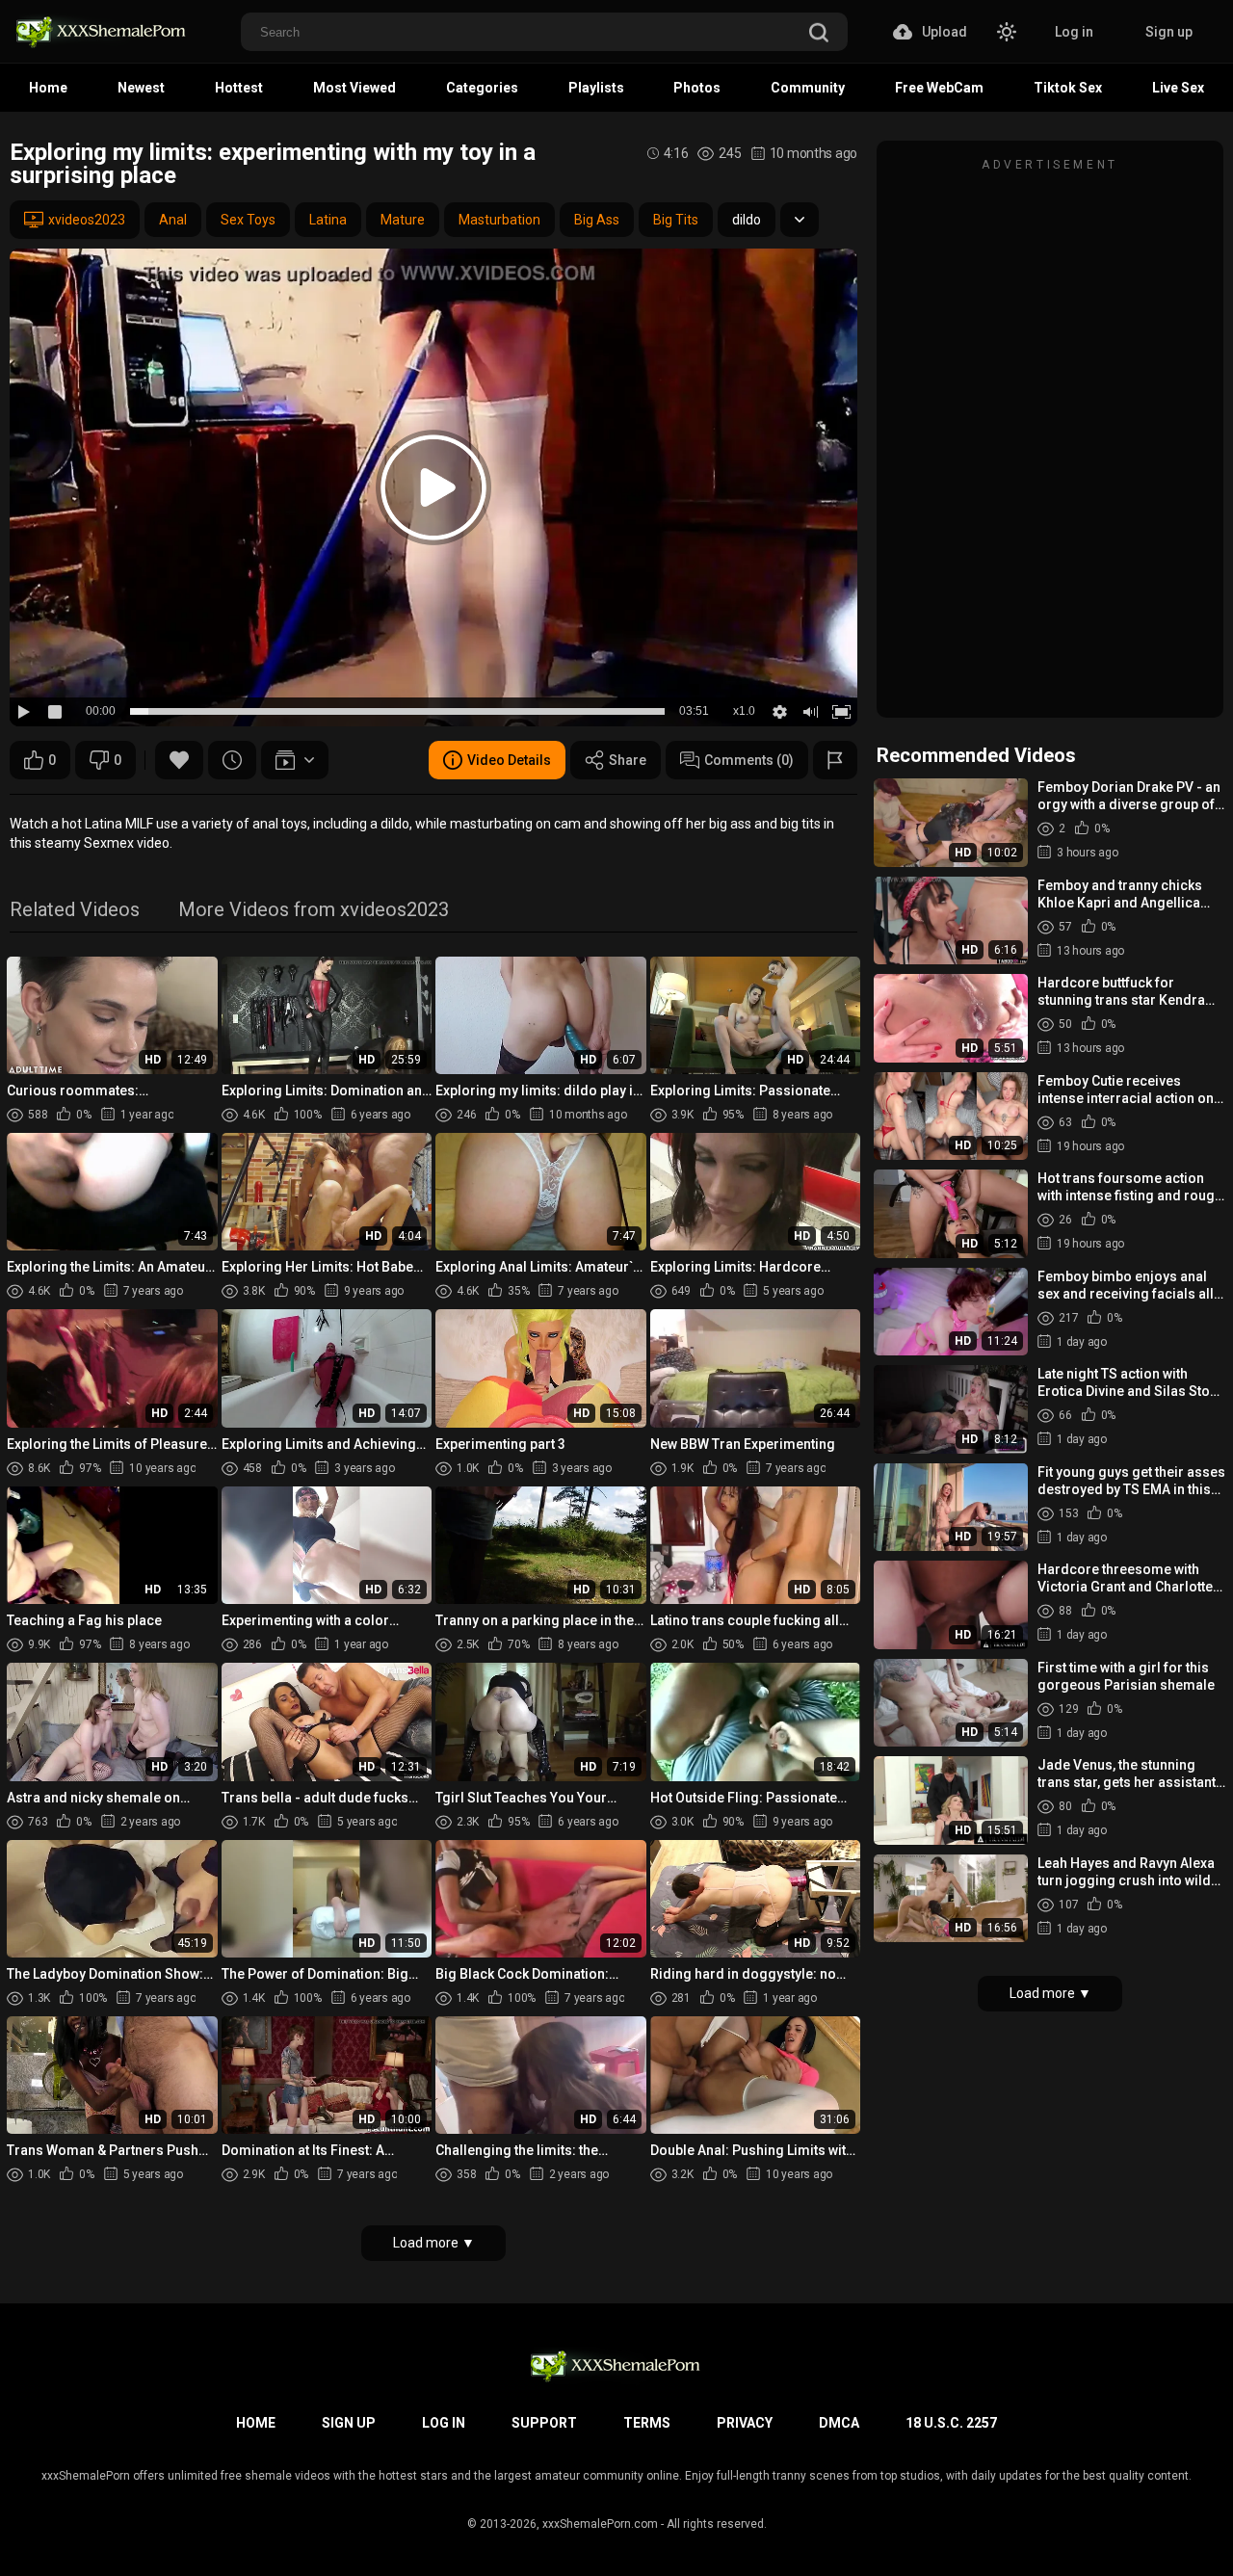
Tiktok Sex (1068, 88)
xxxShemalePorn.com (600, 2524)
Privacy (745, 2423)
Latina (328, 220)
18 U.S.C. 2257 (951, 2423)
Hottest (239, 88)
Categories (482, 88)
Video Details (509, 760)
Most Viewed (354, 88)
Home (48, 88)
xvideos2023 (87, 220)
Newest (141, 88)
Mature (403, 220)
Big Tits (676, 220)
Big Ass (597, 220)
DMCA (839, 2423)
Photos (697, 88)
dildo (747, 220)
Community (808, 88)
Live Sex (1178, 88)
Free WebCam (939, 88)
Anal (173, 220)
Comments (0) (749, 760)
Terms (647, 2423)
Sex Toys (248, 220)
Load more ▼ (434, 2243)
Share (628, 760)
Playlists (596, 88)
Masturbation (499, 220)
